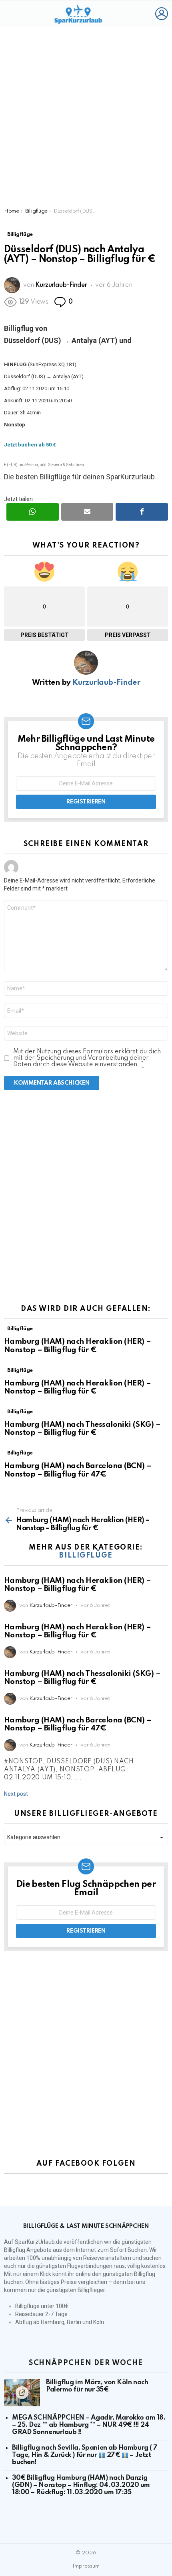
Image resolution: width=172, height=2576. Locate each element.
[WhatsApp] (33, 512)
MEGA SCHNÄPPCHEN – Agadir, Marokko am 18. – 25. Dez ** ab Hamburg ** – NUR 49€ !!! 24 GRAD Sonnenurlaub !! (89, 2425)
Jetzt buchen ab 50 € (30, 445)
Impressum (86, 2566)
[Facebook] (142, 512)
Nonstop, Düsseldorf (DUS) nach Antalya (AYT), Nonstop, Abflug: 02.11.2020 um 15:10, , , (69, 1770)
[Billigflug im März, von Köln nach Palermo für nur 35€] (22, 2393)
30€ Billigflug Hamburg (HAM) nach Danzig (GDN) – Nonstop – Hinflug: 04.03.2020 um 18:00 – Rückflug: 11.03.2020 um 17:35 (81, 2485)
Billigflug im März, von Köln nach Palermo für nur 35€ (97, 2386)
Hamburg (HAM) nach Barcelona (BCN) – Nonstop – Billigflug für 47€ (78, 1470)
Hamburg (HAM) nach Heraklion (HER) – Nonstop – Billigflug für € (78, 1346)
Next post (16, 1794)
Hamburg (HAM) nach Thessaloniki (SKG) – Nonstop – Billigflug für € (82, 1429)
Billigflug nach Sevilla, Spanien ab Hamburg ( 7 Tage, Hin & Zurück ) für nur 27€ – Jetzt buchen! (85, 2455)
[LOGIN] (162, 14)
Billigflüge (20, 1329)
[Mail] (87, 512)
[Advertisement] (86, 116)
